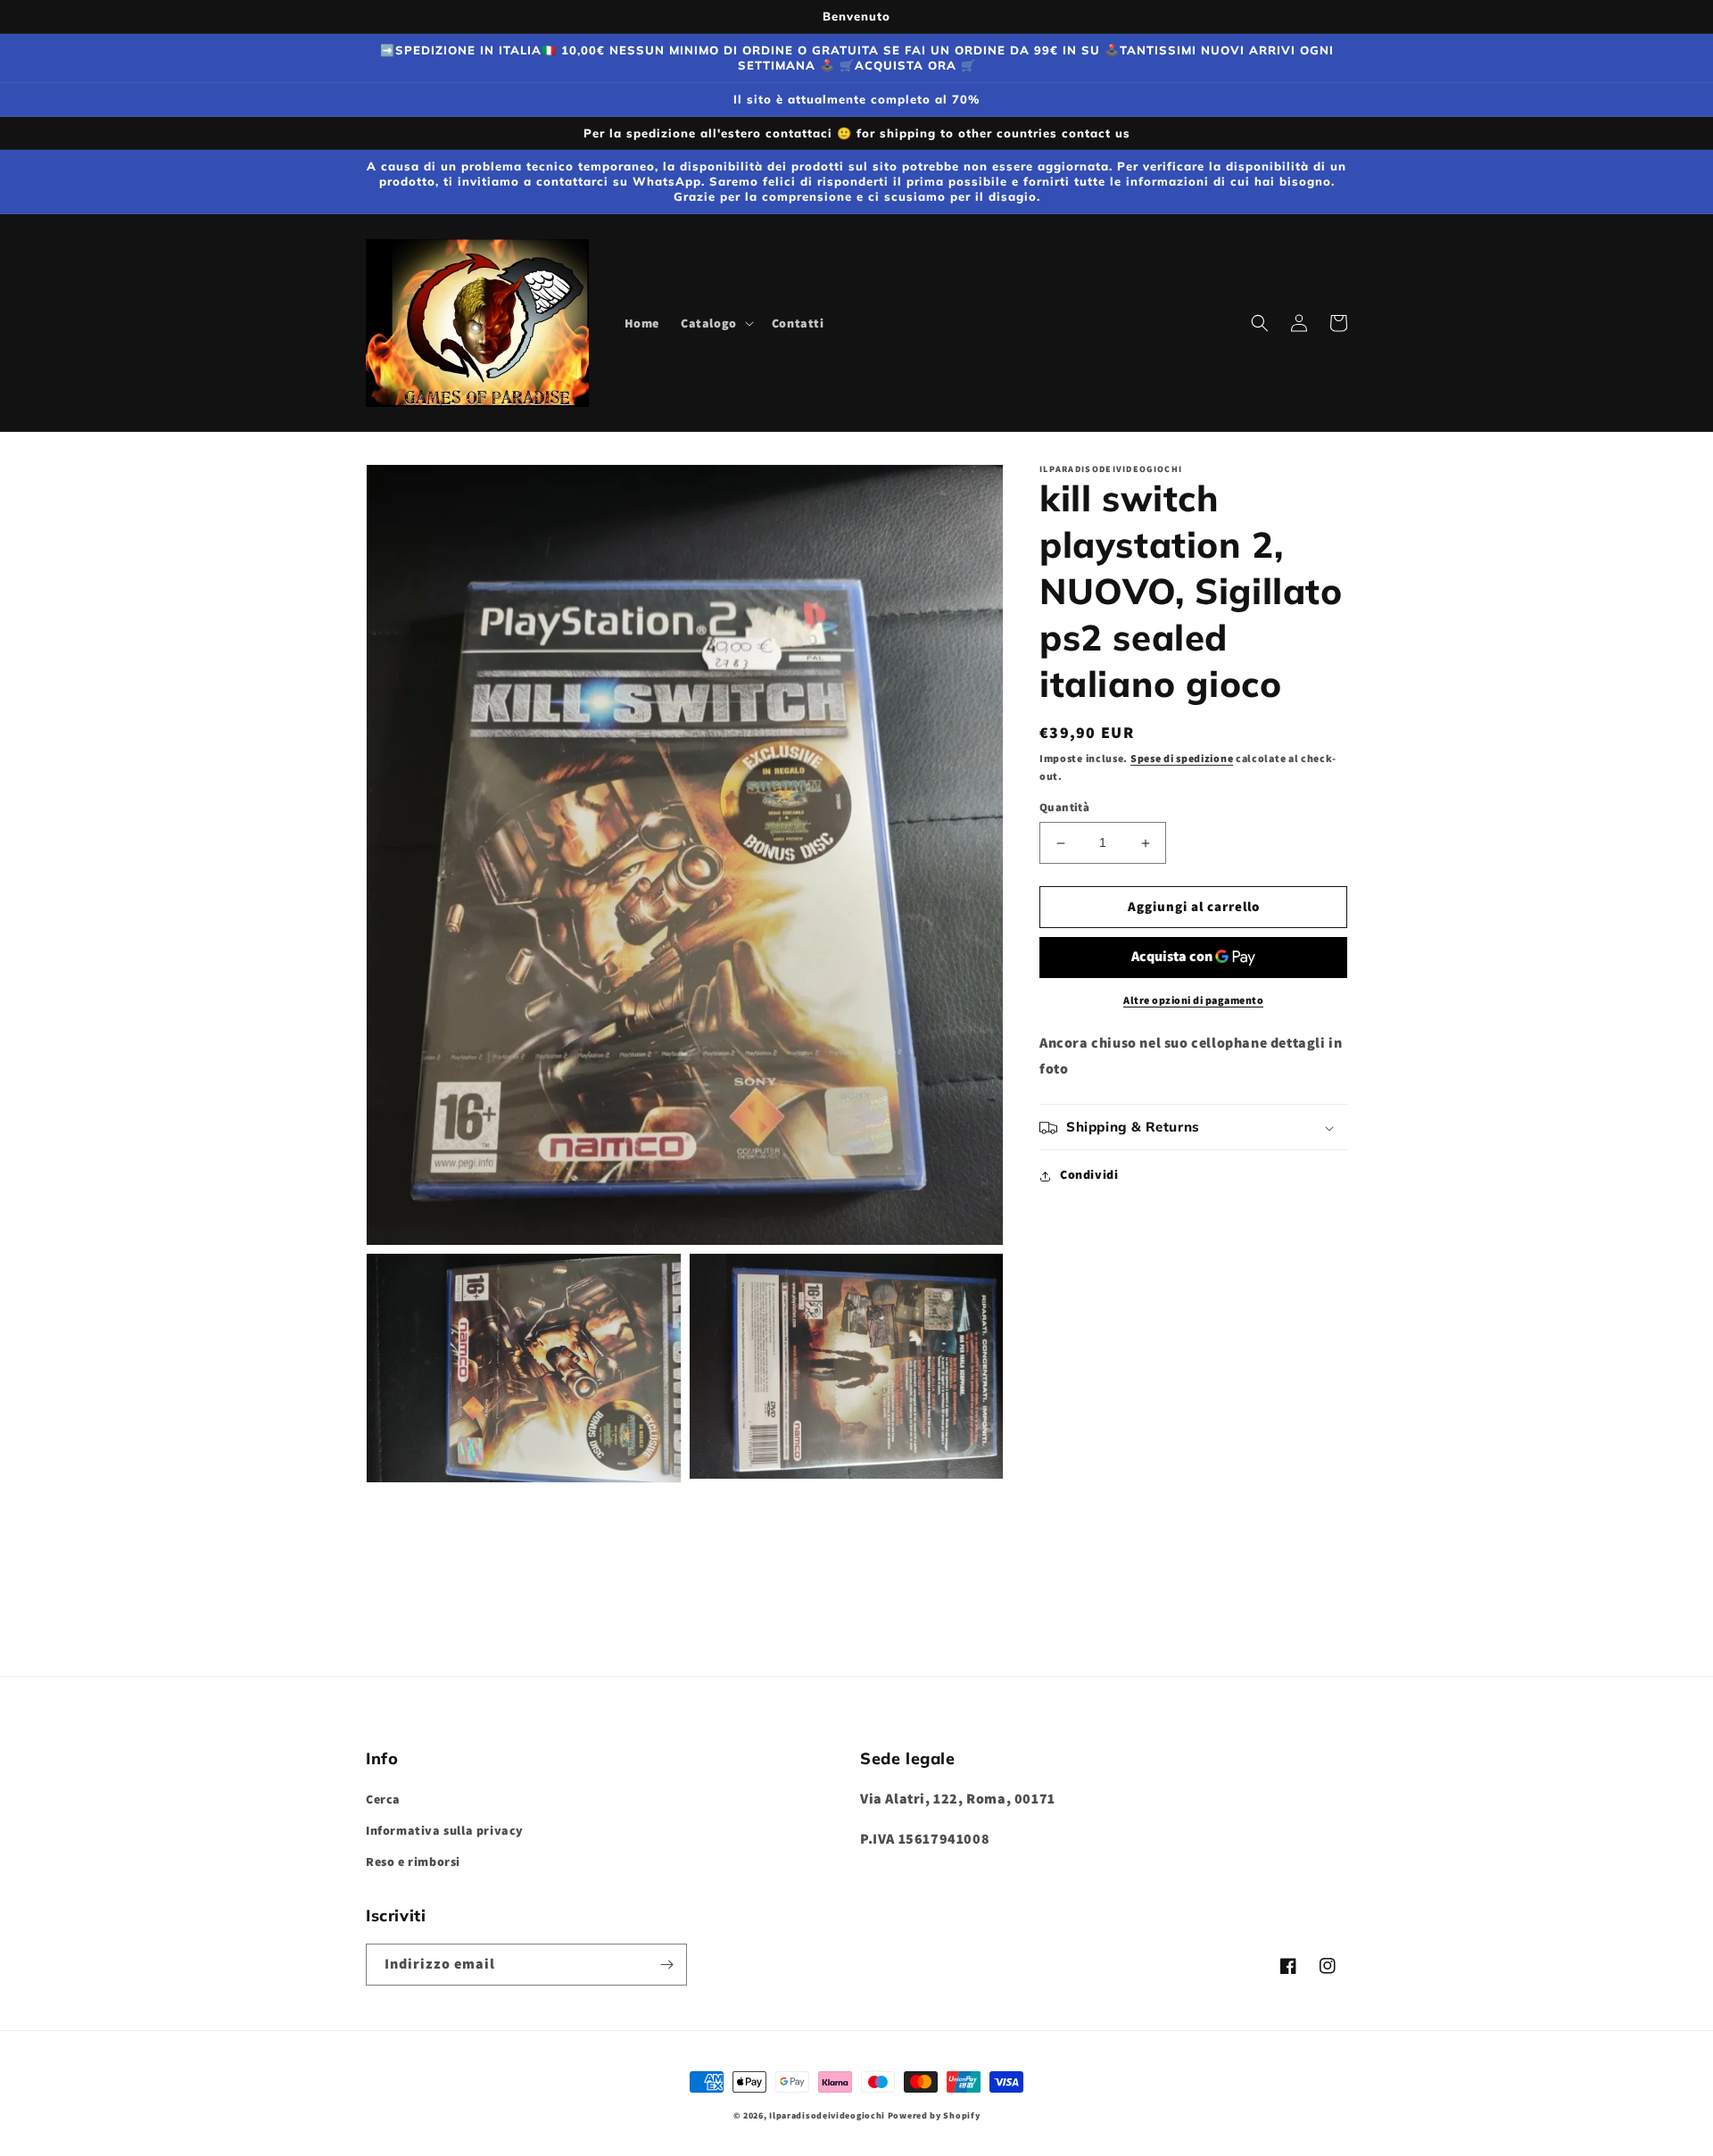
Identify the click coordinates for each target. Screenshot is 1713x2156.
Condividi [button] (1089, 1175)
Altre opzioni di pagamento (1193, 1000)
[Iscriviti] (666, 1965)
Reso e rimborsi (413, 1862)
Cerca (383, 1799)
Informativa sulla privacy (445, 1830)
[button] (716, 323)
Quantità (1064, 808)
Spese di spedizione (1182, 758)
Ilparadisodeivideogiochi (827, 2115)
